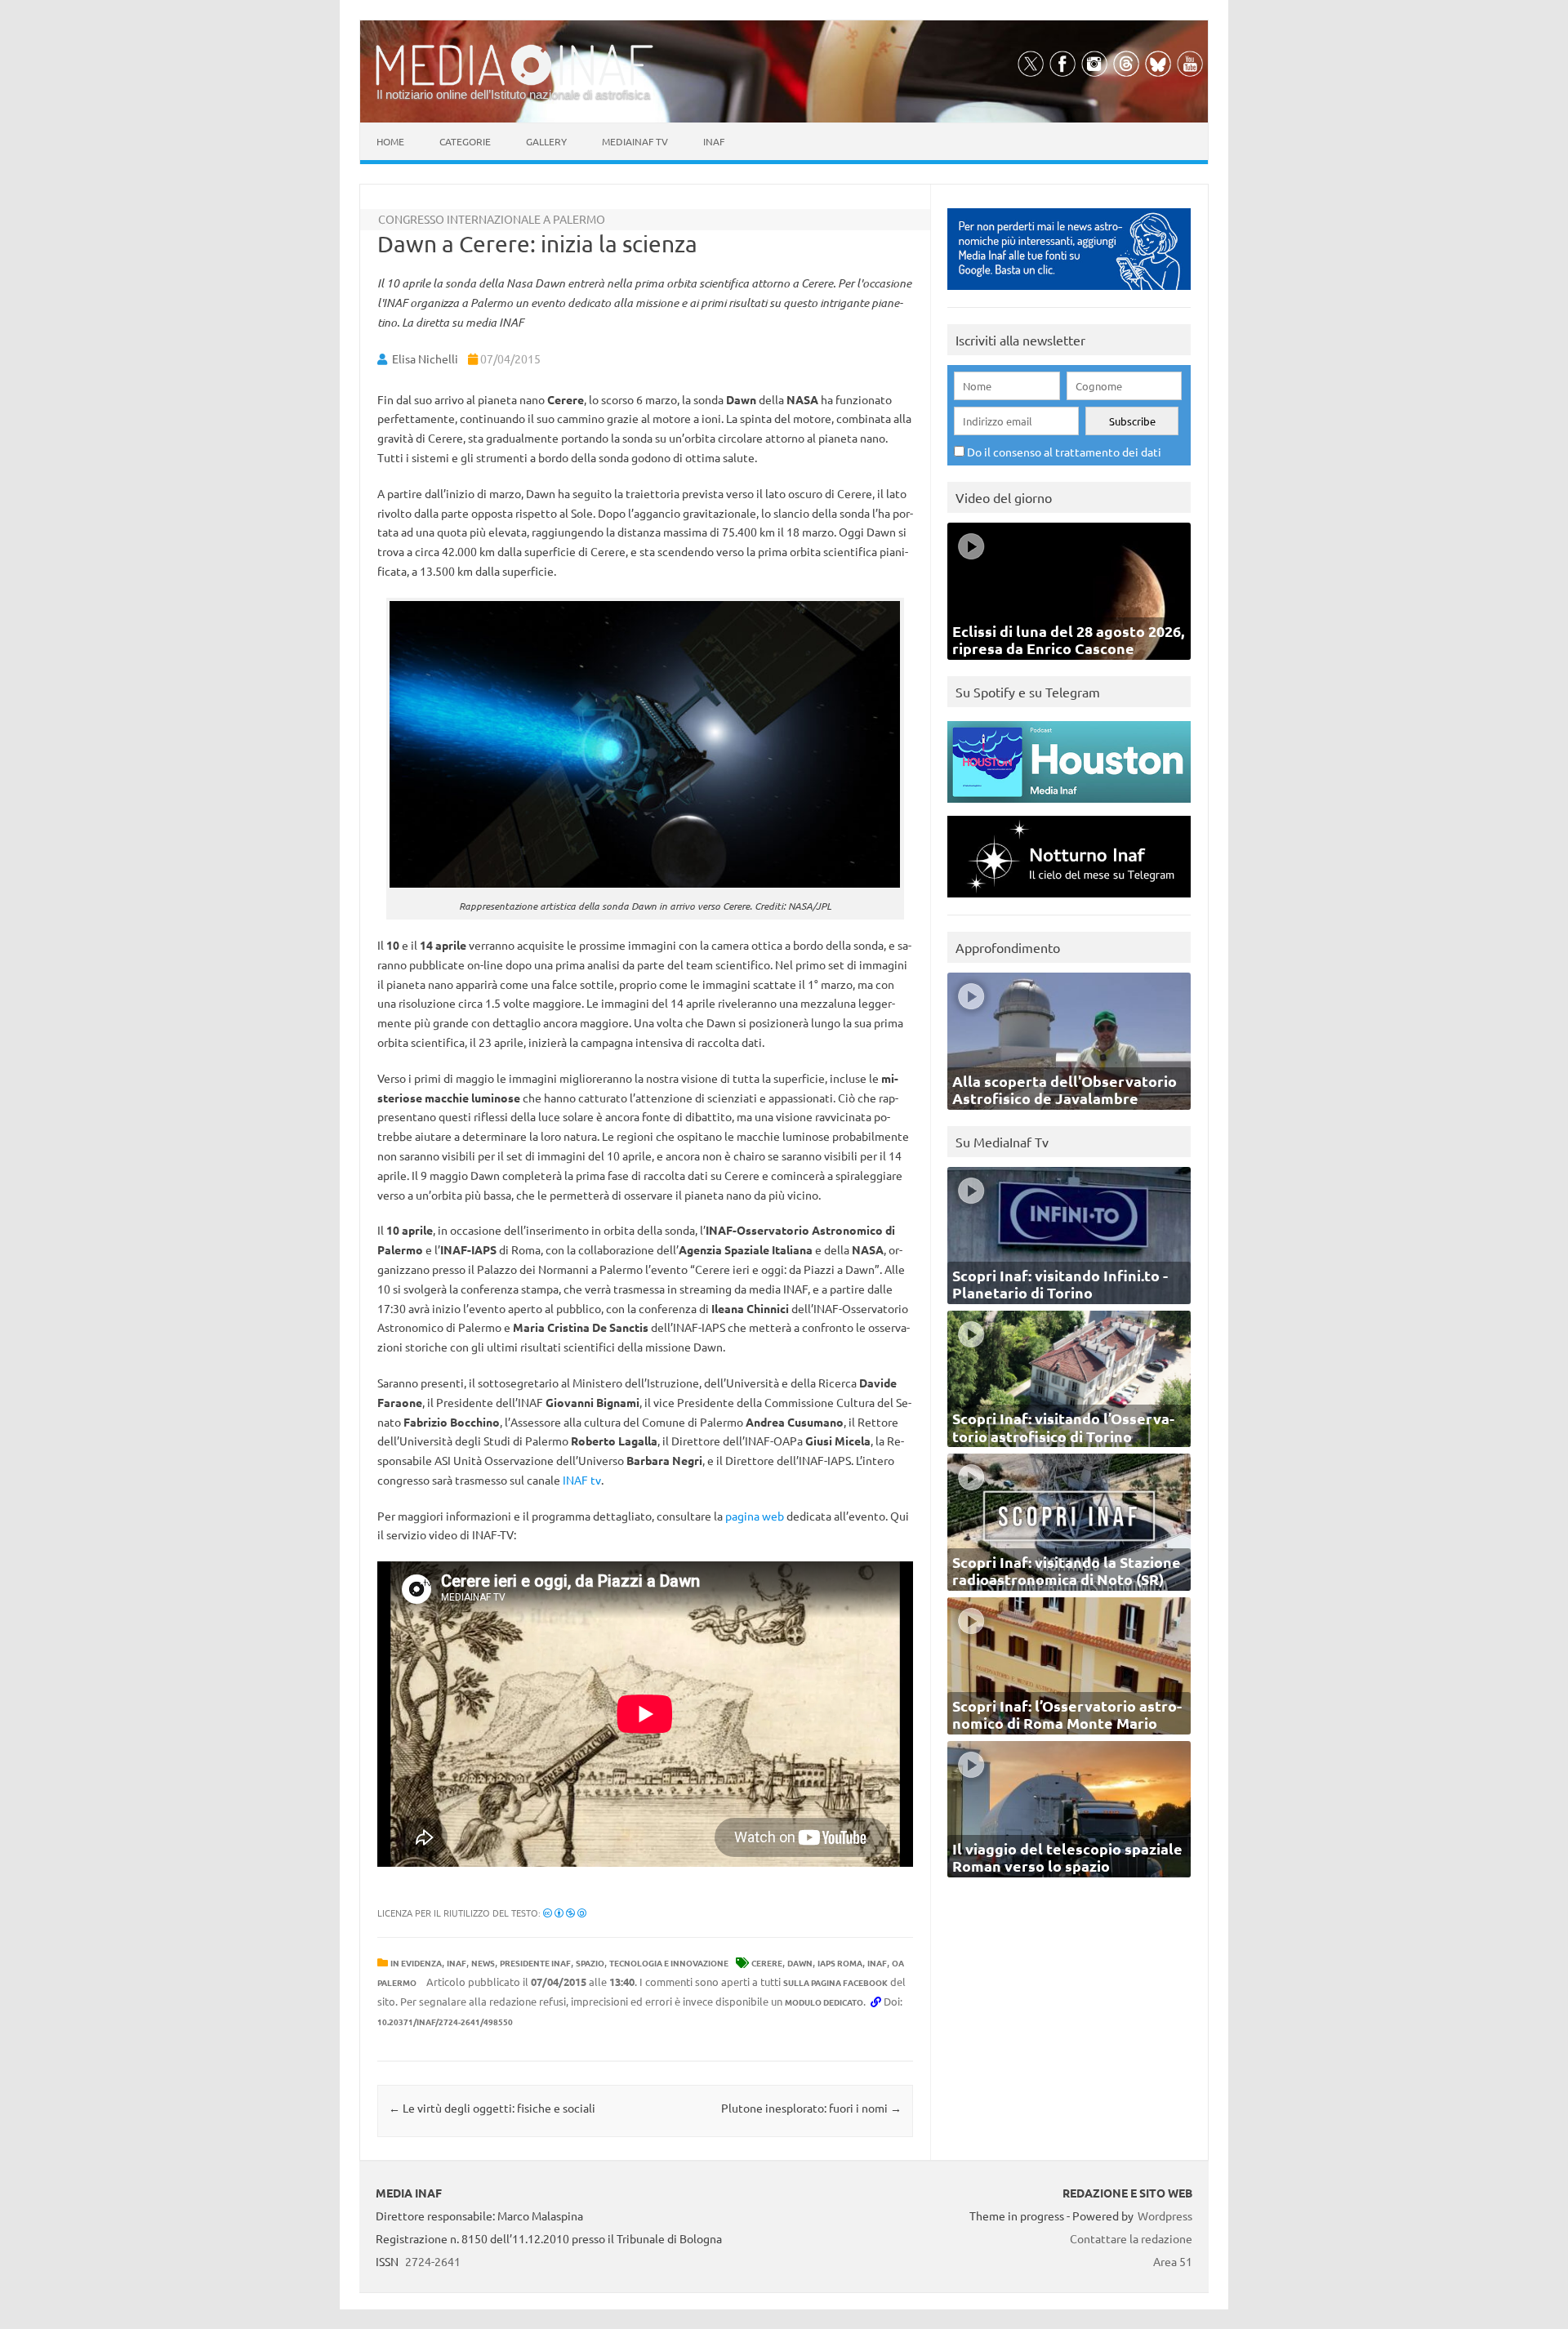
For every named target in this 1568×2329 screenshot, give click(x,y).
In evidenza (416, 1963)
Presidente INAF (535, 1963)
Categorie (465, 141)
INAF (457, 1963)
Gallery (546, 141)
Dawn (800, 1963)
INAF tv (582, 1480)
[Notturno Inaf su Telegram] (1069, 901)
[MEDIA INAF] (514, 82)
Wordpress (1165, 2215)
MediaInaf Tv (635, 141)
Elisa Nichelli (425, 358)
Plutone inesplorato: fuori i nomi (811, 2108)
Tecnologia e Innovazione (669, 1963)
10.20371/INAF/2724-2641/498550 (445, 2022)
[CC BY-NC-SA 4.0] (565, 1913)
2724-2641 (433, 2261)
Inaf (714, 141)
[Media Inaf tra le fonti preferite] (1069, 294)
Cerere (767, 1963)
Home (390, 141)
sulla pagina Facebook (835, 1982)
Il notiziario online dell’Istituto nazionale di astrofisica (513, 94)
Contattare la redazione (1131, 2238)
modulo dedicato (824, 2002)
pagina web (755, 1516)
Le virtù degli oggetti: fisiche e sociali (492, 2108)
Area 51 (1173, 2261)
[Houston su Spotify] (1069, 806)
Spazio (590, 1963)
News (483, 1963)
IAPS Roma (840, 1963)
